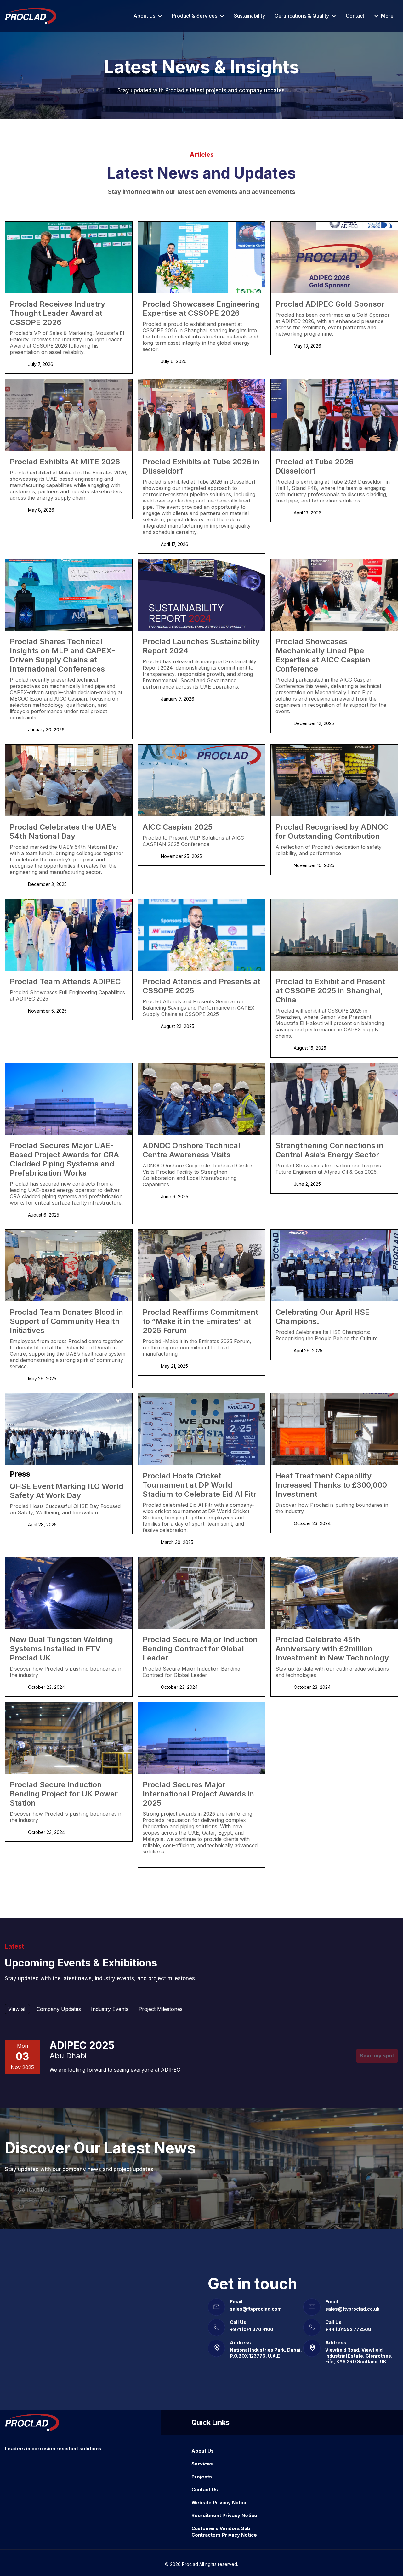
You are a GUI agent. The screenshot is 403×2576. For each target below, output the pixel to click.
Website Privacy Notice (220, 2502)
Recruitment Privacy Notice (224, 2515)
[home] (31, 16)
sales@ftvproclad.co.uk (352, 2309)
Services (202, 2464)
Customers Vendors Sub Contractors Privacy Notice (224, 2532)
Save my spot (377, 2056)
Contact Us (33, 2190)
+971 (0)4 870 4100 (252, 2329)
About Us (203, 2451)
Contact (355, 16)
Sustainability (250, 16)
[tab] (17, 2009)
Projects (202, 2477)
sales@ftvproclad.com (256, 2309)
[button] (148, 16)
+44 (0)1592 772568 (348, 2329)
